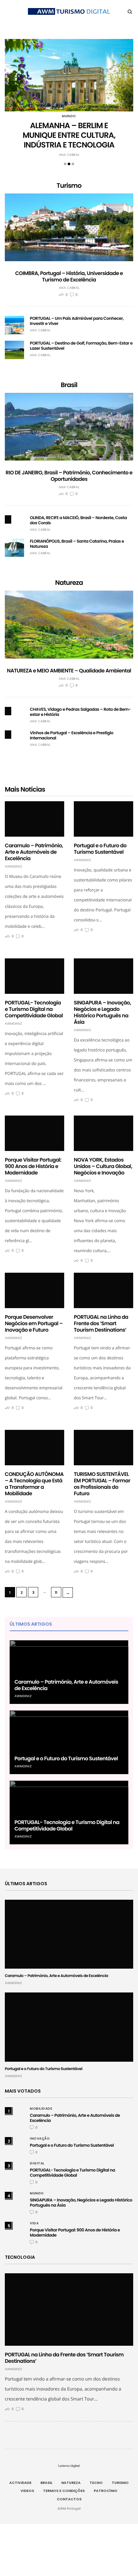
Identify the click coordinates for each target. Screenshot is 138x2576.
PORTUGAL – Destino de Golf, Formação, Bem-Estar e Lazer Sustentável (81, 346)
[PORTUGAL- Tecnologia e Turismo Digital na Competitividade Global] (34, 975)
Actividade (20, 2483)
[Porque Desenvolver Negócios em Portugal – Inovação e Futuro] (34, 1288)
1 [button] (65, 164)
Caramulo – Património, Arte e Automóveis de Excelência (34, 852)
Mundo (69, 116)
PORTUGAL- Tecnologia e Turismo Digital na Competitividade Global (34, 1009)
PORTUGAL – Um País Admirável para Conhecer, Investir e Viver (77, 321)
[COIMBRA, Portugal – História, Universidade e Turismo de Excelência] (69, 228)
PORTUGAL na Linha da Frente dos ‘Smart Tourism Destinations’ (101, 1323)
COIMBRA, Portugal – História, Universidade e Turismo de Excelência (69, 276)
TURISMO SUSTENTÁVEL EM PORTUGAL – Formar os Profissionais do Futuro (102, 1484)
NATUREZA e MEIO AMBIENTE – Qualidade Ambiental (69, 671)
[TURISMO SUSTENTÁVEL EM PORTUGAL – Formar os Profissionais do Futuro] (103, 1445)
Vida (34, 2223)
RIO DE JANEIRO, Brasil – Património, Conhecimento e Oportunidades (69, 476)
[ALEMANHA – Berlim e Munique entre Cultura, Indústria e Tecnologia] (69, 75)
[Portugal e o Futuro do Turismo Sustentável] (103, 817)
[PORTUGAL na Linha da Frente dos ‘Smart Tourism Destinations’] (103, 1289)
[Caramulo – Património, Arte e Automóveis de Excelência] (34, 817)
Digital (37, 2163)
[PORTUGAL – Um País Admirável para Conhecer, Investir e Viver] (14, 325)
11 (56, 1592)
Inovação (40, 2139)
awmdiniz (13, 867)
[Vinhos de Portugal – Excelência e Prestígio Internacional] (8, 735)
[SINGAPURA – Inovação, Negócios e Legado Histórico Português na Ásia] (103, 974)
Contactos (69, 2499)
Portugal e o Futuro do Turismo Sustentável (100, 849)
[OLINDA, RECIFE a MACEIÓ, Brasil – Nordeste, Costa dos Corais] (8, 519)
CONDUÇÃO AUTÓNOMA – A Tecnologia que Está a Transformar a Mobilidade (34, 1484)
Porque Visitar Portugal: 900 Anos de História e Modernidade (33, 1166)
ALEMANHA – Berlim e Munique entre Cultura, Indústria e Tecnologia (69, 135)
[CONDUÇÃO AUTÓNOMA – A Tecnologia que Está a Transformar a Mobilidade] (34, 1445)
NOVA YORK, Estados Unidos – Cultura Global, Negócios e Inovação (103, 1166)
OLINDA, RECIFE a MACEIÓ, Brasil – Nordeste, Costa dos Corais (78, 520)
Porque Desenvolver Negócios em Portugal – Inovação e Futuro (34, 1323)
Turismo (120, 2483)
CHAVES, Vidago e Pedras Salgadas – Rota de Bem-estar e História (80, 712)
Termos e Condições (64, 2491)
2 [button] (69, 164)
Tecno (96, 2483)
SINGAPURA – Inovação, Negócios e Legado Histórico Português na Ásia (102, 1012)
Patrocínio (106, 2491)
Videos (27, 2491)
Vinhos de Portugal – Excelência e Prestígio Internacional (72, 735)
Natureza (71, 2483)
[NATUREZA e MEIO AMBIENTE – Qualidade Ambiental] (69, 625)
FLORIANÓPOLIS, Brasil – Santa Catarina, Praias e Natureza (77, 544)
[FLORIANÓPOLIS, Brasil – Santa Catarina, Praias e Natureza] (14, 548)
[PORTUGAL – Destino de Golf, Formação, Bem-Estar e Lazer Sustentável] (14, 350)
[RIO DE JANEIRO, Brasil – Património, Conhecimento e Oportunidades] (69, 427)
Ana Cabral (69, 155)
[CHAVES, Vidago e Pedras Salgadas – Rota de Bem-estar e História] (8, 711)
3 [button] (73, 164)
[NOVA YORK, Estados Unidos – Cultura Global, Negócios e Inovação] (103, 1131)
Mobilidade (41, 2109)
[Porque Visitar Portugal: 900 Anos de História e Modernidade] (34, 1131)
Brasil (46, 2483)
